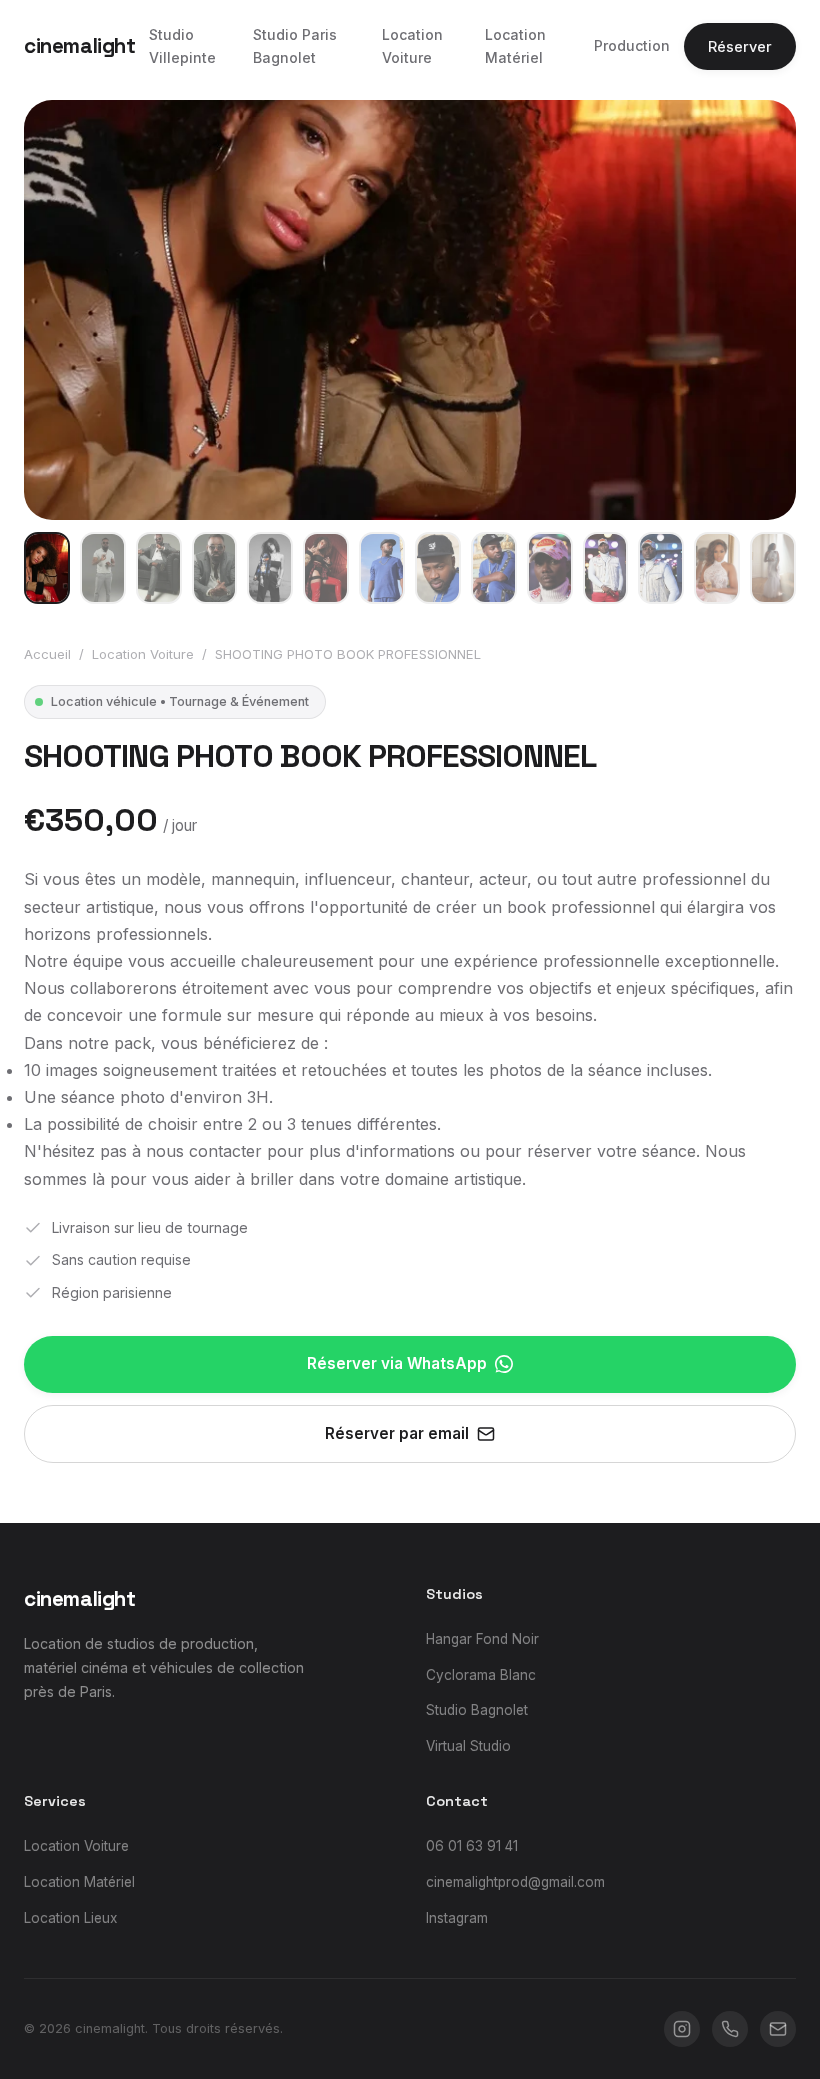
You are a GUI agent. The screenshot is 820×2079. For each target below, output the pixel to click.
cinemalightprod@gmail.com (515, 1882)
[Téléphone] (730, 2029)
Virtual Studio (468, 1746)
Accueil (47, 654)
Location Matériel (515, 46)
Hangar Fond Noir (482, 1639)
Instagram (457, 1918)
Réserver (740, 46)
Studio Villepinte (182, 46)
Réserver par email (397, 1433)
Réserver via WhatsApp (397, 1363)
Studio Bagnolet (477, 1710)
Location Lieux (70, 1918)
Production (632, 45)
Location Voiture (412, 46)
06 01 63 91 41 (472, 1846)
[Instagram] (682, 2029)
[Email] (778, 2029)
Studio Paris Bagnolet (295, 46)
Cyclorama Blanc (481, 1675)
